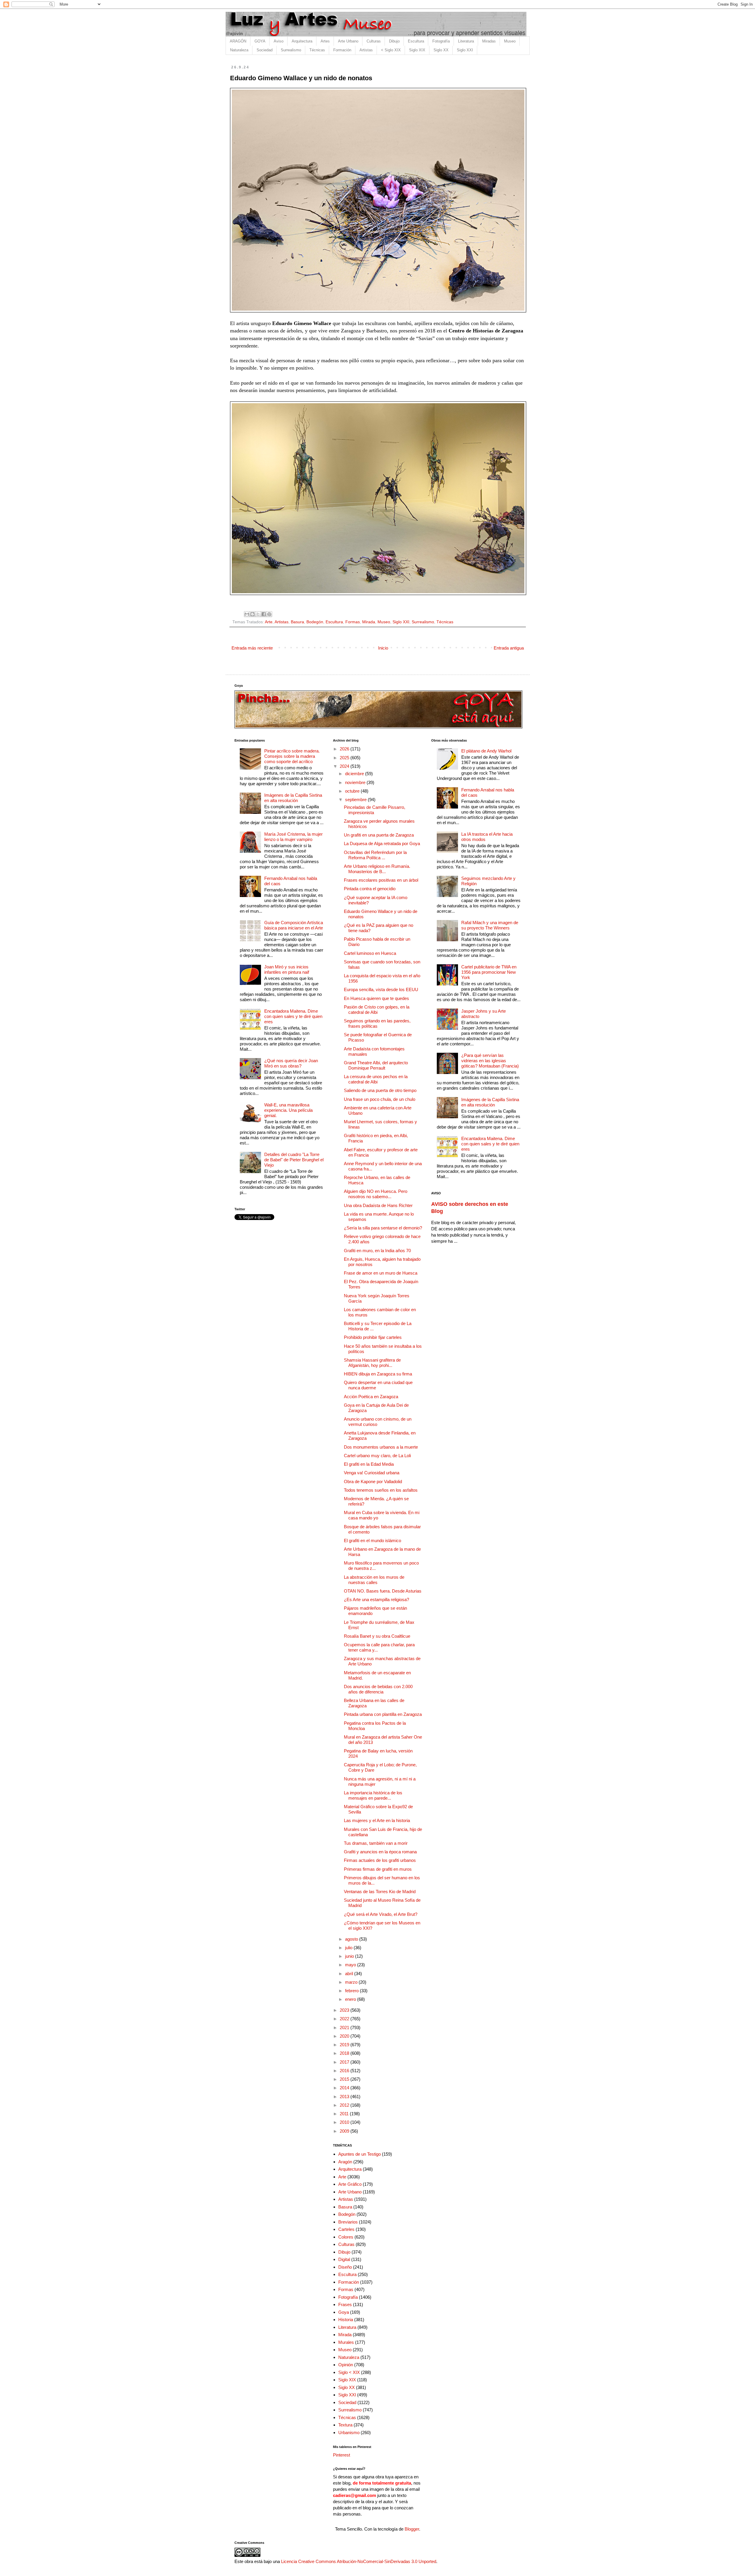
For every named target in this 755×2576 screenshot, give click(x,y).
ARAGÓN (238, 41)
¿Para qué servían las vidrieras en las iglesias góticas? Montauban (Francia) (490, 1061)
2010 (345, 2122)
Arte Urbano (348, 41)
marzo (352, 1982)
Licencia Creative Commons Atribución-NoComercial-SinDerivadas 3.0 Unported (359, 2561)
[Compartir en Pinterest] (269, 614)
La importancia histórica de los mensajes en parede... (373, 1795)
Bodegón (315, 622)
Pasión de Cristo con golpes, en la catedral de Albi (377, 1010)
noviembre (356, 782)
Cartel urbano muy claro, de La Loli (377, 1456)
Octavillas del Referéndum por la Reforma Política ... (375, 855)
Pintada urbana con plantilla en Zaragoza (383, 1714)
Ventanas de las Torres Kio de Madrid (380, 1892)
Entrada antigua (509, 648)
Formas (353, 622)
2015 (345, 2079)
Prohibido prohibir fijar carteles (373, 1337)
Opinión (346, 2365)
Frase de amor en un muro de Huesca (381, 1273)
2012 (345, 2105)
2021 (345, 2027)
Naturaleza (239, 50)
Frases (345, 2304)
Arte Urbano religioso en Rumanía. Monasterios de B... (377, 869)
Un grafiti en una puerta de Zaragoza (379, 835)
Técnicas (317, 50)
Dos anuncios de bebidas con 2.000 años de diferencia (378, 1689)
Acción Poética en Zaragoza (371, 1397)
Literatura (466, 41)
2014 (345, 2088)
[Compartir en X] (258, 614)
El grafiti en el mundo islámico (372, 1540)
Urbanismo (349, 2432)
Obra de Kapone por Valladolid (373, 1482)
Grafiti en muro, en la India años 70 (377, 1251)
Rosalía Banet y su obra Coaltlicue (377, 1636)
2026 (345, 749)
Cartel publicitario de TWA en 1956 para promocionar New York (489, 972)
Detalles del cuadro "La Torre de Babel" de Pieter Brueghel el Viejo (294, 1160)
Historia (346, 2320)
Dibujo (394, 41)
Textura (345, 2425)
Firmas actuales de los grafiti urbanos (380, 1860)
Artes (325, 41)
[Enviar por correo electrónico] (247, 614)
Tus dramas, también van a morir (376, 1843)
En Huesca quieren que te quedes (376, 998)
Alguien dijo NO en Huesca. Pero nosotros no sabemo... (376, 1194)
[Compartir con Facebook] (264, 614)
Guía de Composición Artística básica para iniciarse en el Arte (294, 925)
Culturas (374, 41)
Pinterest (342, 2455)
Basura (297, 622)
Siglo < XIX (349, 2372)
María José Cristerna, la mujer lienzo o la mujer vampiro (293, 837)
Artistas (366, 50)
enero (351, 1999)
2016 (345, 2071)
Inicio (383, 648)
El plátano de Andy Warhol (486, 751)
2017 (345, 2062)
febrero (352, 1991)
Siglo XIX (417, 50)
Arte (269, 622)
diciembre (355, 774)
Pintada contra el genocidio (370, 889)
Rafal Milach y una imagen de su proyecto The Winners (490, 925)
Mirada (369, 622)
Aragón (345, 2162)
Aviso (279, 41)
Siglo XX (441, 50)
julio (349, 1948)
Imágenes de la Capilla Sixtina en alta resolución (293, 798)
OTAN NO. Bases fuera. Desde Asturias (383, 1591)
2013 (345, 2097)
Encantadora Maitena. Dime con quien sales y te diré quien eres (293, 1016)
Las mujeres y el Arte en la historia (377, 1820)
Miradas (489, 41)
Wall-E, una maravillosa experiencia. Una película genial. (288, 1110)
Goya (344, 2312)
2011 (345, 2114)
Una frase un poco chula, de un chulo (380, 1099)
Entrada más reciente (252, 648)
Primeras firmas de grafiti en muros (378, 1869)
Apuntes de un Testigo (360, 2154)
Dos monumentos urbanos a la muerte (381, 1447)
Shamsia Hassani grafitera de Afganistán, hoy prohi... (372, 1363)
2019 (345, 2045)
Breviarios (348, 2222)
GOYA (260, 41)
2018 (345, 2053)
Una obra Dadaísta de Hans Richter (378, 1205)
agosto (352, 1939)
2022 (345, 2019)
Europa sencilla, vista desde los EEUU (381, 989)
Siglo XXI (465, 50)
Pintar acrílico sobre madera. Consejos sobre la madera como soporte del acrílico (292, 756)
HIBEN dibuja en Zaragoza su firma (378, 1374)
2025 (345, 758)
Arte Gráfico (350, 2184)
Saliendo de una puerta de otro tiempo (380, 1090)
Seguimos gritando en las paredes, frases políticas (377, 1023)
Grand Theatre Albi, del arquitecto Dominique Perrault (376, 1065)
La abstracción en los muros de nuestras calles (374, 1580)
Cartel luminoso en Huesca (370, 953)
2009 (345, 2131)
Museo (510, 41)
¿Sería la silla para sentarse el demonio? (383, 1228)
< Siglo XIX (391, 50)
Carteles (346, 2229)
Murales (346, 2342)
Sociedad (265, 50)
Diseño (345, 2267)
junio (350, 1956)
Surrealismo (291, 50)
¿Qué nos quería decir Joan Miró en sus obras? (291, 1063)
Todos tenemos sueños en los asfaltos (381, 1490)
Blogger (412, 2529)
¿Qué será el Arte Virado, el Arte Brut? (381, 1914)
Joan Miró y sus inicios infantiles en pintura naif (287, 969)
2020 (345, 2036)
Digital (344, 2259)
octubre (353, 791)
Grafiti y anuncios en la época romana (380, 1852)
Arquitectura (302, 41)
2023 (345, 2010)
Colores (346, 2237)
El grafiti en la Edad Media (369, 1464)
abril (350, 1974)
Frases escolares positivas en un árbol (381, 880)
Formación (342, 50)
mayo (351, 1965)
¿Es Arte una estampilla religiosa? (376, 1599)
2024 (345, 766)
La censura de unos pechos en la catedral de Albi (376, 1079)
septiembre (356, 800)
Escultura (416, 41)
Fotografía (441, 41)
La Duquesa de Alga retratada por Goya (382, 843)
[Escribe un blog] (252, 614)
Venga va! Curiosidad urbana (372, 1473)
